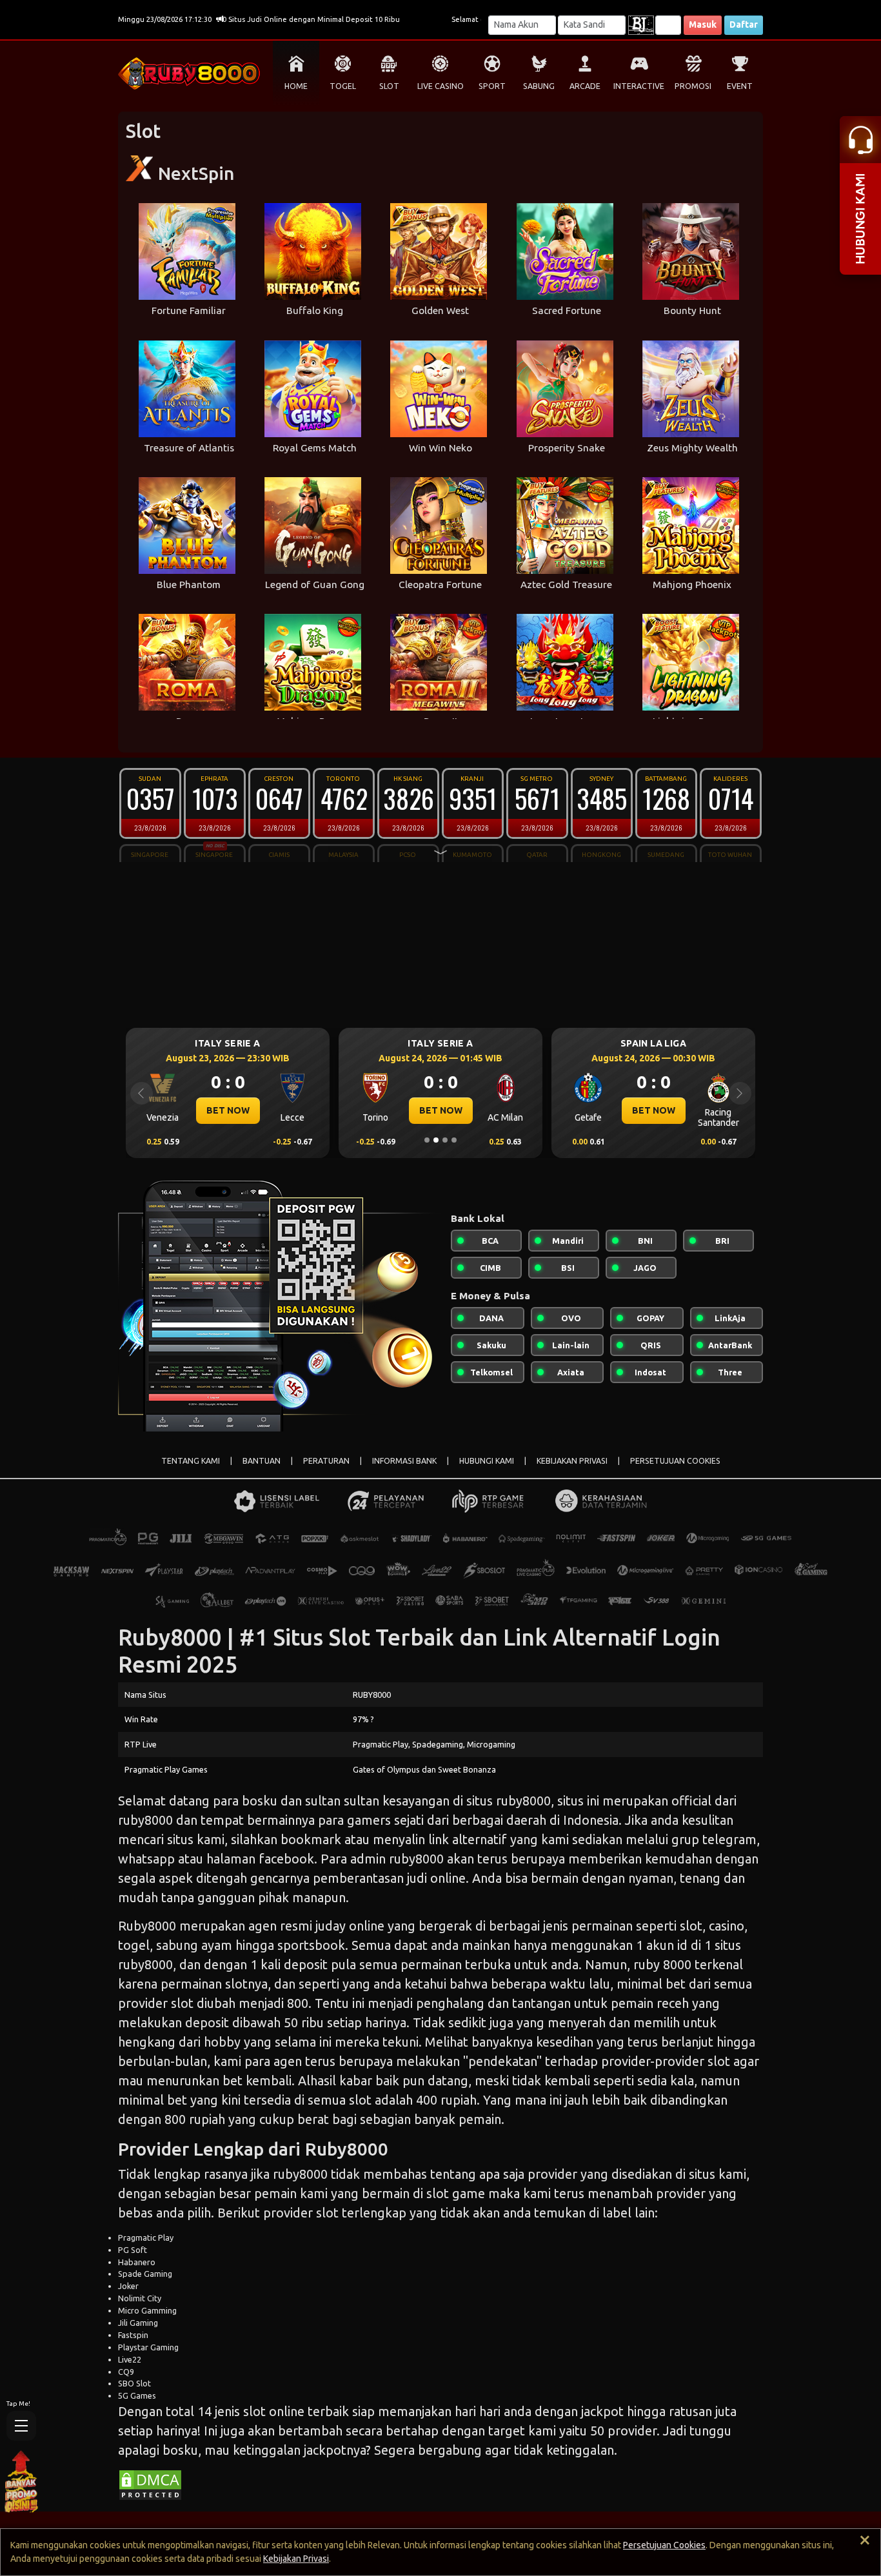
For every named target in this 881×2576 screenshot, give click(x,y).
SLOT (389, 86)
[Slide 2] (436, 1140)
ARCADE (585, 86)
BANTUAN (262, 1461)
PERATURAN (326, 1461)
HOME (296, 86)
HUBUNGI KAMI (487, 1461)
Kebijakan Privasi (296, 2559)
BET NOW (228, 1110)
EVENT (740, 86)
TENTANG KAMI (191, 1461)
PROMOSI (693, 86)
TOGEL (343, 86)
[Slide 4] (454, 1140)
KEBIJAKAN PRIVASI (572, 1461)
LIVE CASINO (440, 86)
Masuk (703, 25)
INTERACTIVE (639, 86)
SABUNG (539, 86)
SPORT (492, 86)
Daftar (744, 25)
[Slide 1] (427, 1140)
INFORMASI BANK (404, 1461)
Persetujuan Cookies (664, 2545)
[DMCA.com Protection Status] (150, 2484)
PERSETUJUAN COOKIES (675, 1461)
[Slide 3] (445, 1140)
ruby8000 (523, 1801)
